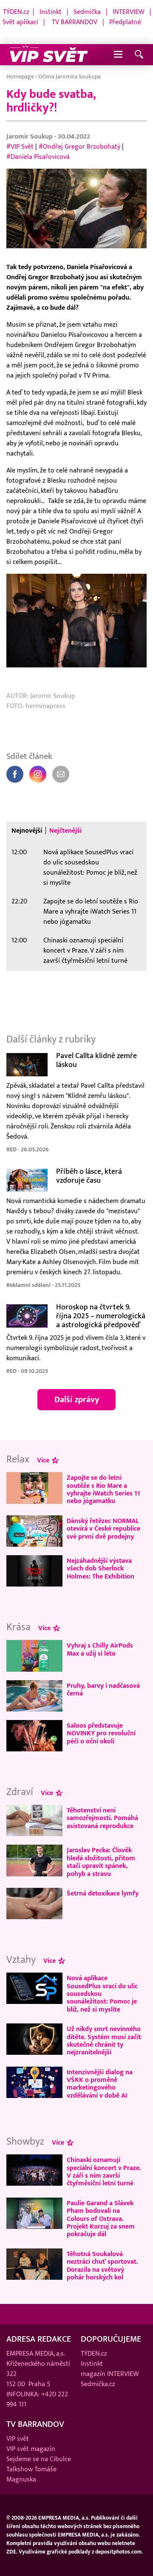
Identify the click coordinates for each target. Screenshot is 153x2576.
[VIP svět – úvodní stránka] (49, 55)
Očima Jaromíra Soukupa (69, 76)
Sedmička (87, 12)
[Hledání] (139, 55)
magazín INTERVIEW (110, 2374)
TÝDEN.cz (16, 12)
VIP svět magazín (31, 2449)
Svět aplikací (20, 22)
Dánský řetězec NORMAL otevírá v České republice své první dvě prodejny (103, 1529)
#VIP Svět (20, 147)
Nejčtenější (65, 831)
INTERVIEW (129, 12)
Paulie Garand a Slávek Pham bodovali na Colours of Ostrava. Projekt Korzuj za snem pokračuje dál (101, 2219)
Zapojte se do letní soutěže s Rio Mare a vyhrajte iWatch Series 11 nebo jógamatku (91, 911)
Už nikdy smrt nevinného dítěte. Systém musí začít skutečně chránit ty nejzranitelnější (104, 2041)
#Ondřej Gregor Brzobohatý (79, 147)
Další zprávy (77, 1400)
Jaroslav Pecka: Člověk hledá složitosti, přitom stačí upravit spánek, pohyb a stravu (101, 1862)
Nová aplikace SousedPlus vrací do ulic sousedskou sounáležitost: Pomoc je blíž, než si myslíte (90, 867)
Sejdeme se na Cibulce (39, 2459)
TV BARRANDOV (75, 22)
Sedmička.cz (98, 2384)
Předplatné (125, 22)
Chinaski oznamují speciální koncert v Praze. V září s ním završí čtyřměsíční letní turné (85, 950)
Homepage (20, 76)
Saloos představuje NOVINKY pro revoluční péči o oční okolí (101, 1733)
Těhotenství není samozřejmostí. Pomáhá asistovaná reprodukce (102, 1818)
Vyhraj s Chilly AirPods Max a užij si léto (100, 1649)
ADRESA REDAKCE (39, 2339)
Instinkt (51, 12)
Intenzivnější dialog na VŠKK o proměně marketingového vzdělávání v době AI (100, 2084)
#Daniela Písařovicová (38, 157)
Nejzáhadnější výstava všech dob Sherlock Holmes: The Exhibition (101, 1569)
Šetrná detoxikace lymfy (103, 1893)
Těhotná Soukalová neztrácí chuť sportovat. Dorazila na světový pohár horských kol (102, 2266)
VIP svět (18, 2439)
